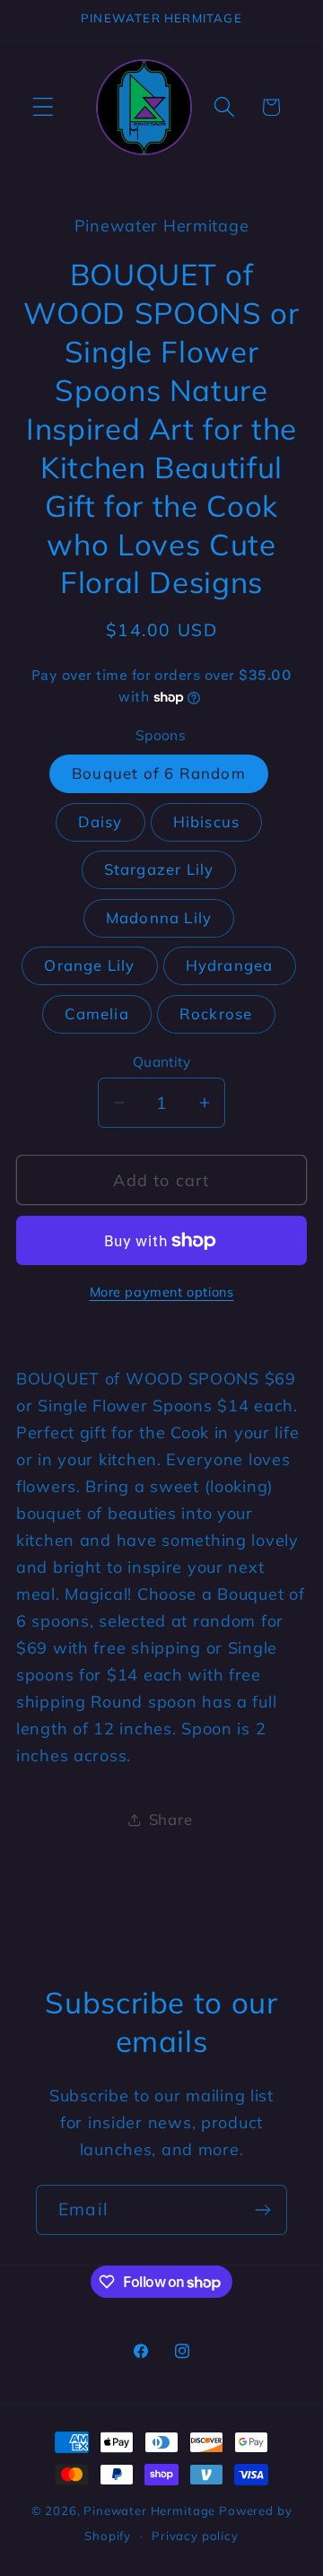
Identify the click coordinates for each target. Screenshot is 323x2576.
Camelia (96, 1013)
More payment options (162, 1292)
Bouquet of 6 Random (159, 773)
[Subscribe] (262, 2210)
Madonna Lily (159, 917)
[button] (44, 107)
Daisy (100, 821)
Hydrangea (230, 965)
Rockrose (216, 1013)
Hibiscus (207, 821)
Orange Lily (89, 965)
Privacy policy (195, 2536)
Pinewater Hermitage (149, 2511)
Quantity (162, 1061)
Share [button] (171, 1819)
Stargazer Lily (159, 869)
